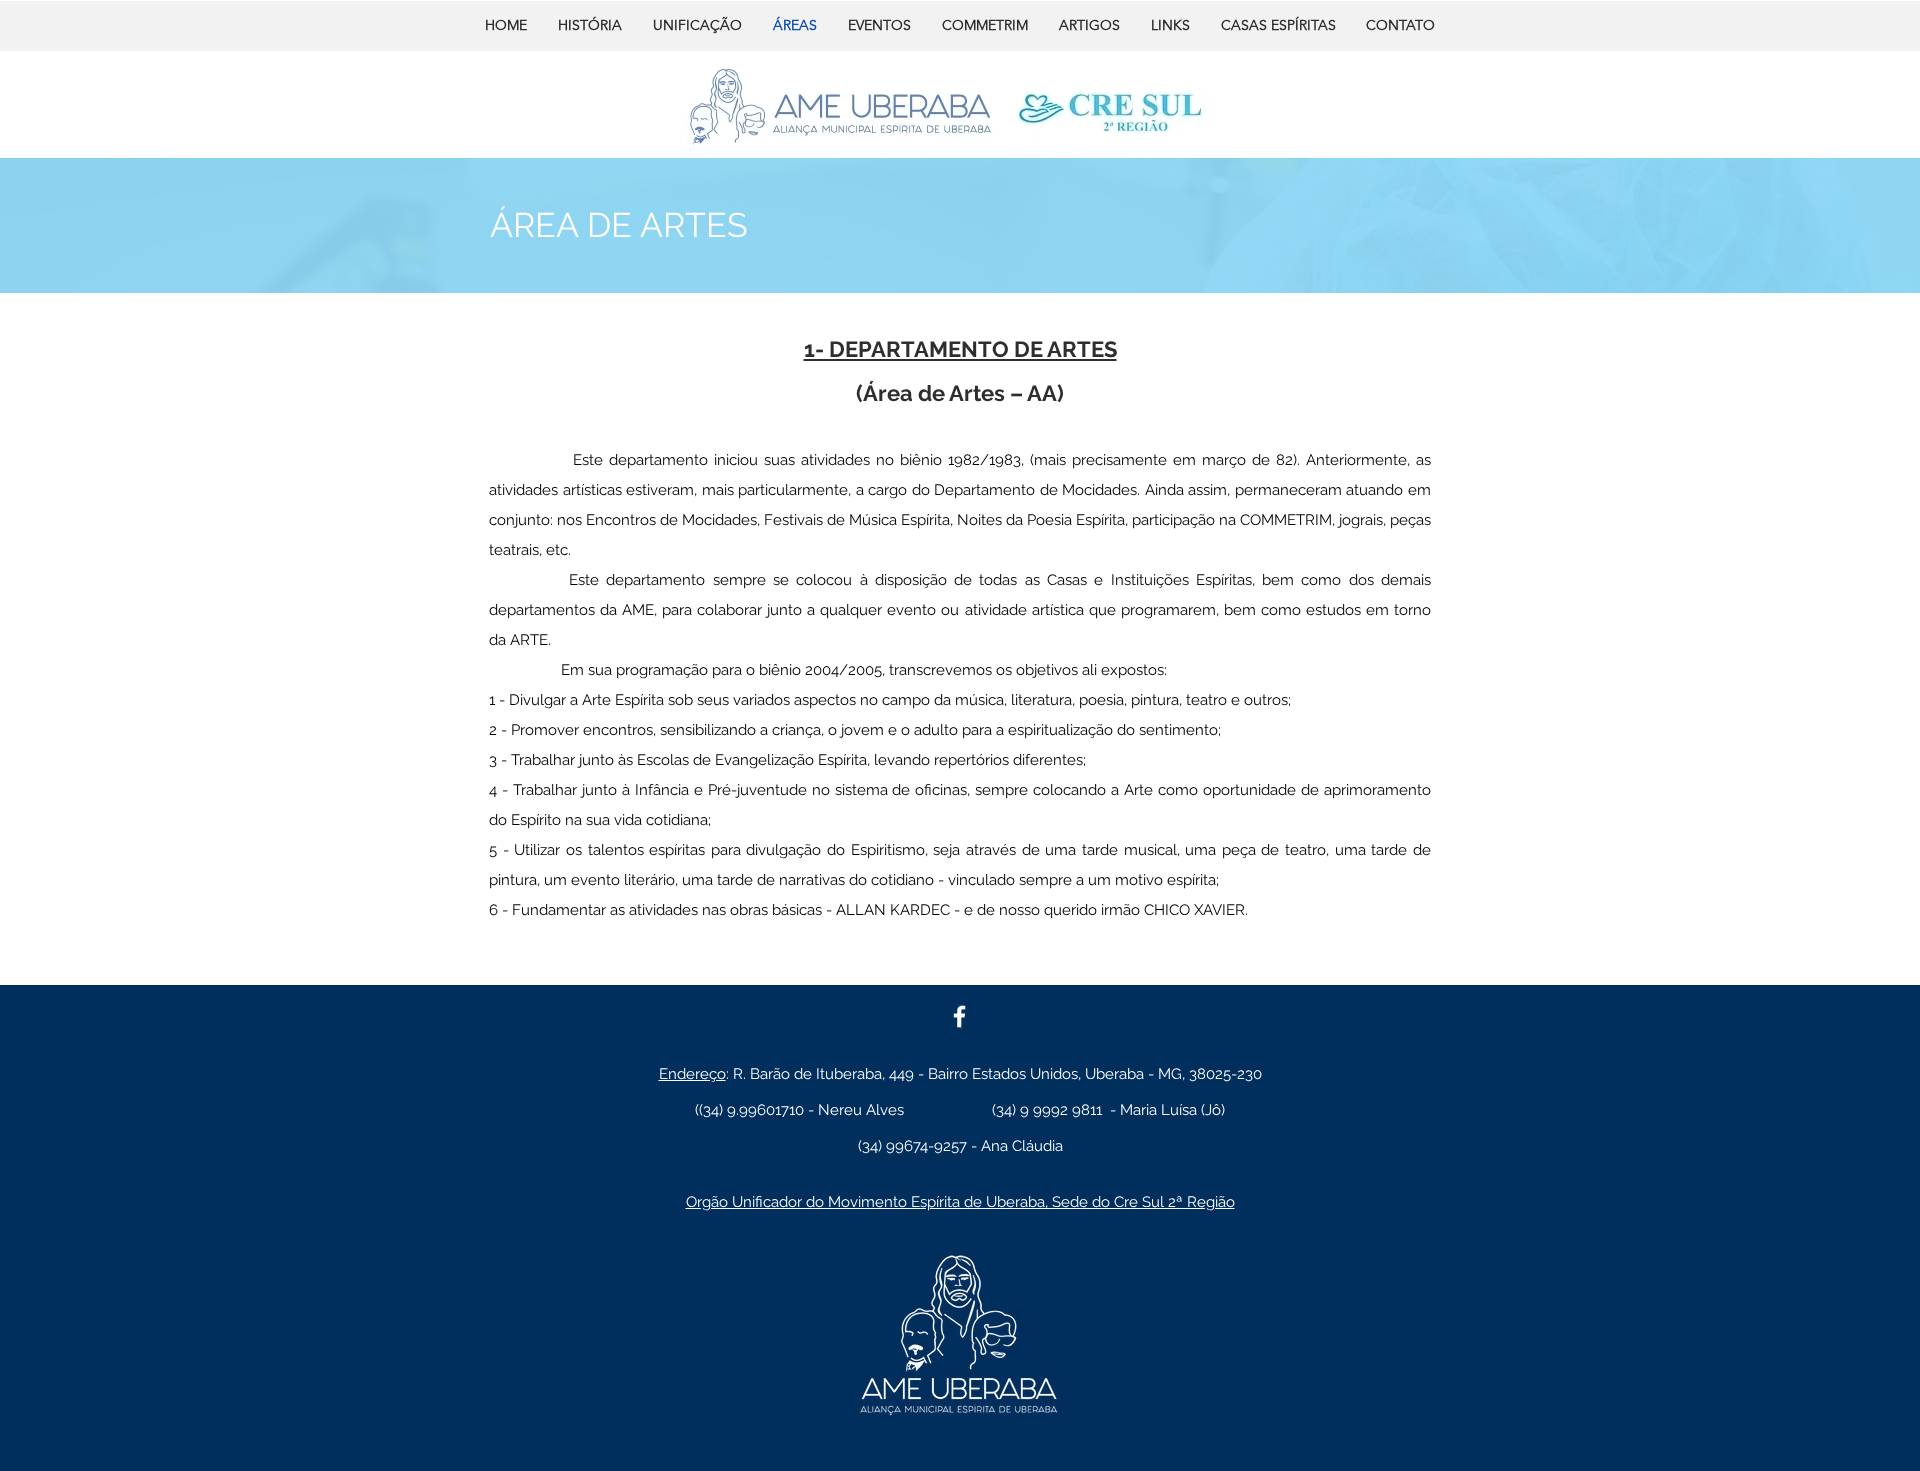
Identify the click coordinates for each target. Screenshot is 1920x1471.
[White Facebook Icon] (959, 1016)
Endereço (692, 1074)
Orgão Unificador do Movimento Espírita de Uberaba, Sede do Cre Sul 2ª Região (960, 1202)
